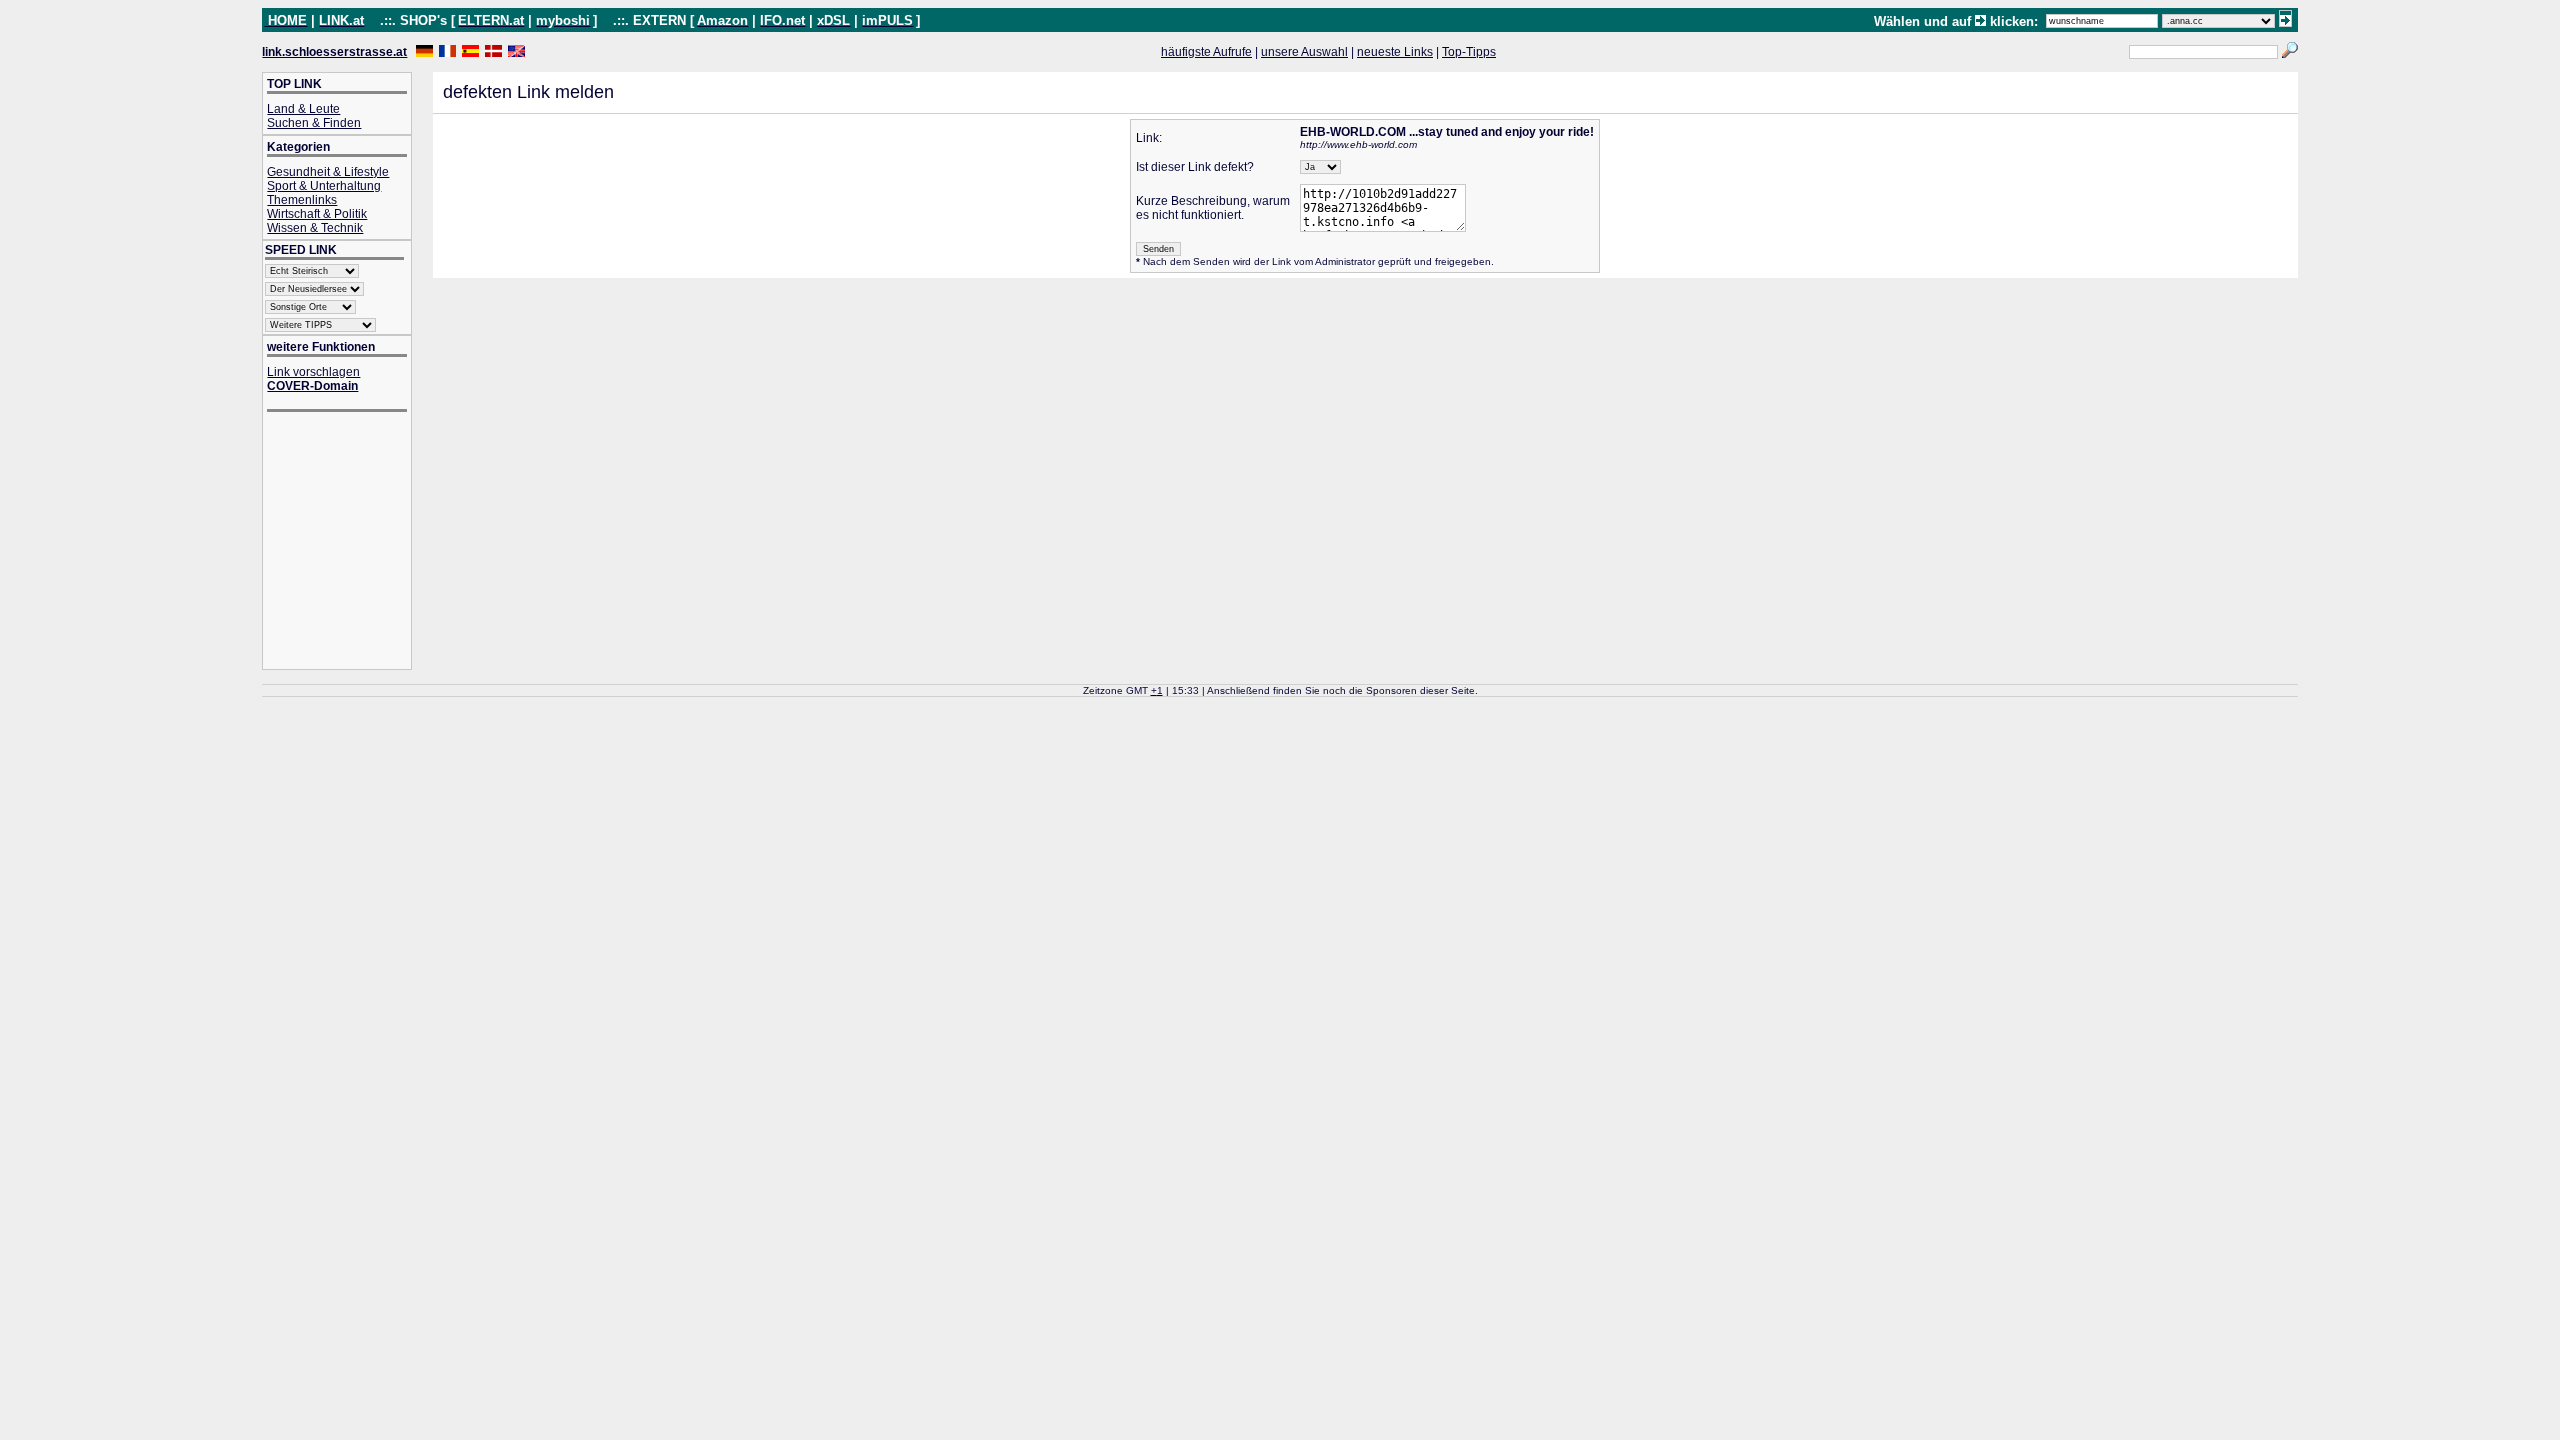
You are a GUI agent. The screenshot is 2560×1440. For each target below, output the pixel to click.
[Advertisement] (347, 542)
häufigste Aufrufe (1206, 52)
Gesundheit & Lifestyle (328, 172)
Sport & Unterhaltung (324, 186)
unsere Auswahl (1304, 52)
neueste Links (1395, 52)
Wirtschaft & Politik (317, 214)
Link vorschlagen (313, 372)
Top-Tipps (1469, 52)
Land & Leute (303, 109)
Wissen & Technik (315, 228)
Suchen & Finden (314, 123)
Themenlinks (302, 200)
